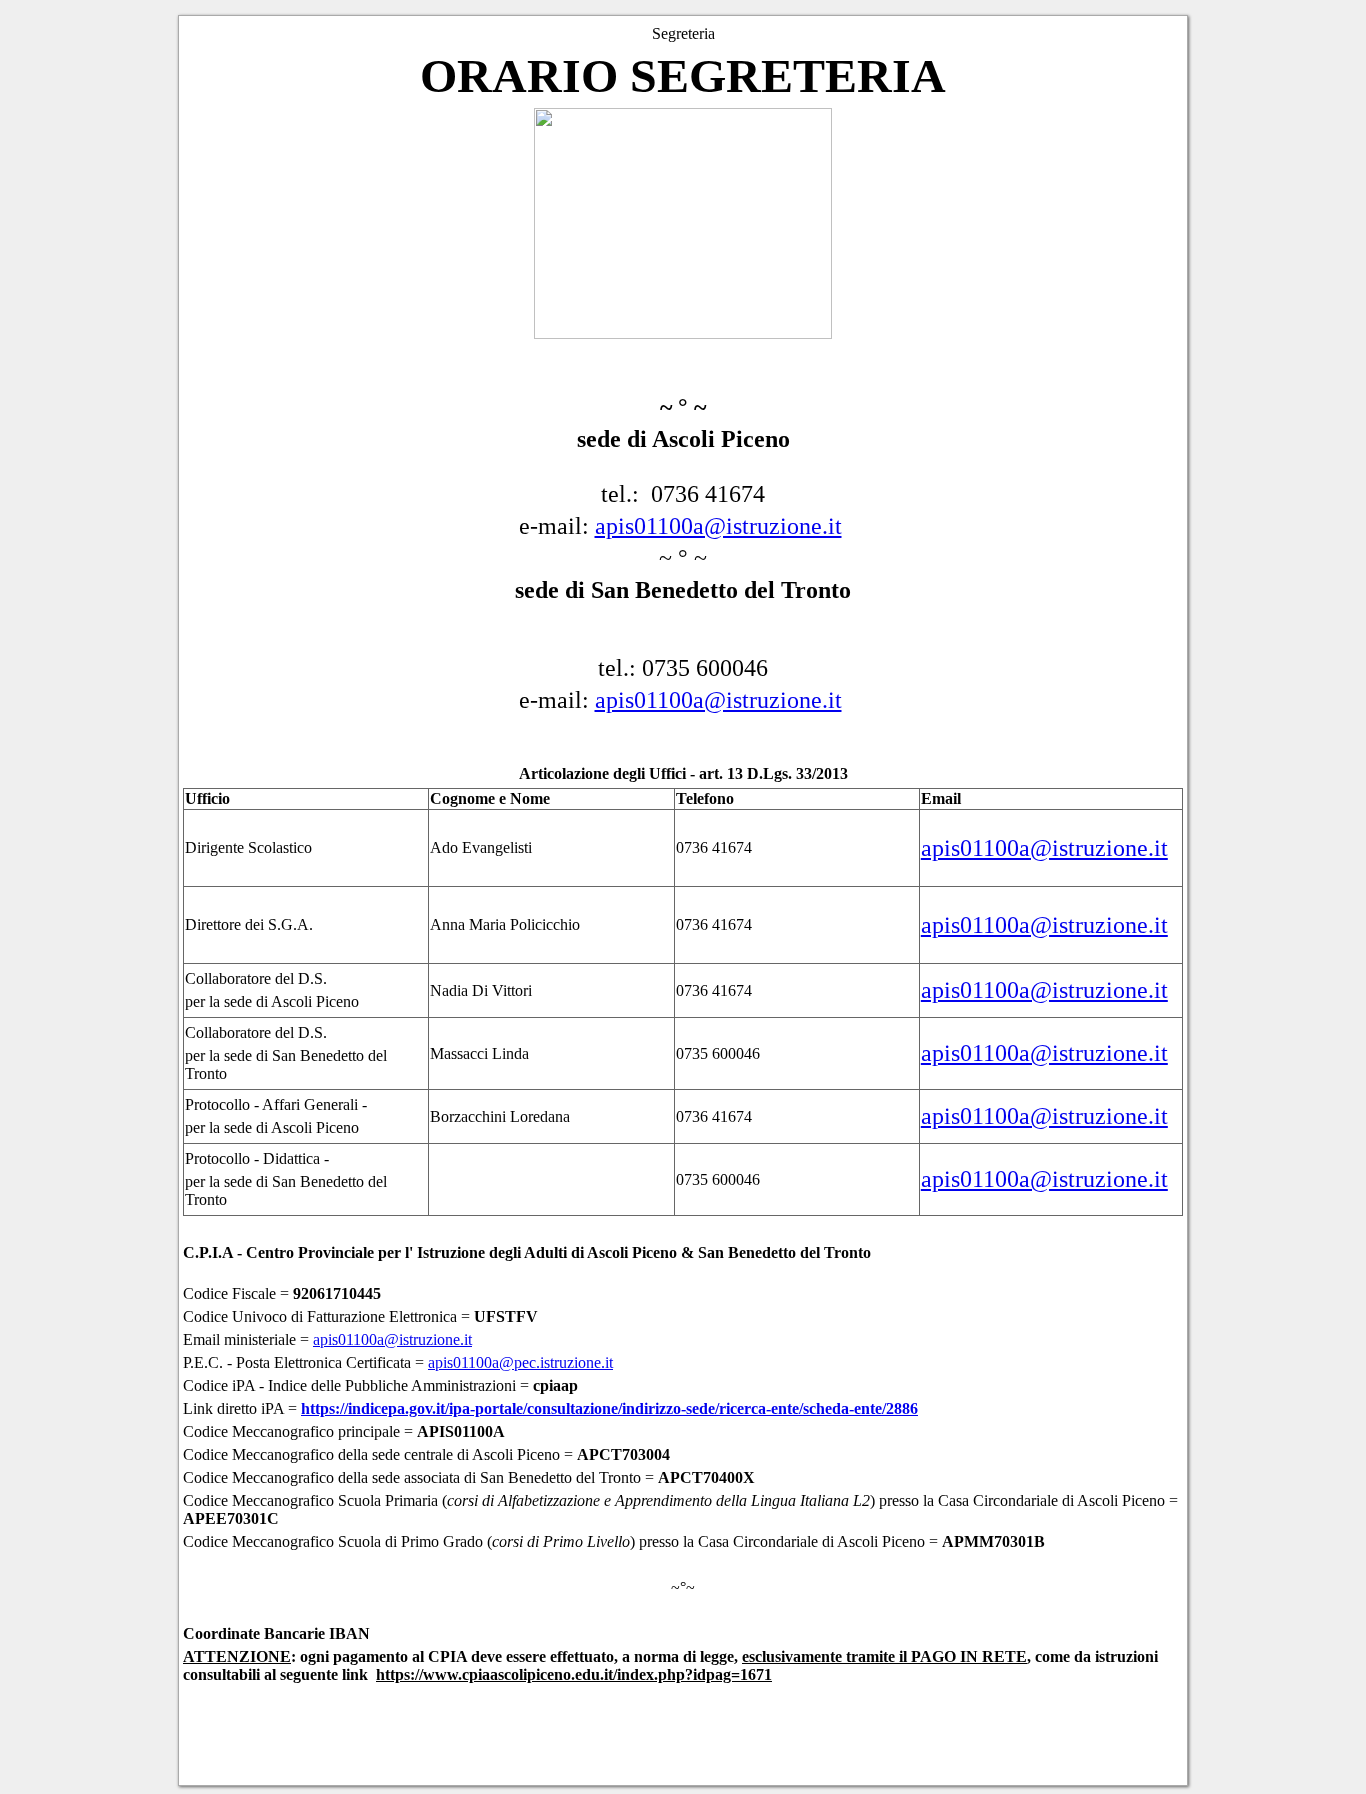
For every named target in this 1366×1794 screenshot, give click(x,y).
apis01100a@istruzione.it (718, 526)
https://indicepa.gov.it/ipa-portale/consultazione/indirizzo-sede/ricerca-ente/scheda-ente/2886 (609, 1408)
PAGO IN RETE (969, 1656)
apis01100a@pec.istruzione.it (520, 1362)
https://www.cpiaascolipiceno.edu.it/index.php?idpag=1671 (574, 1674)
